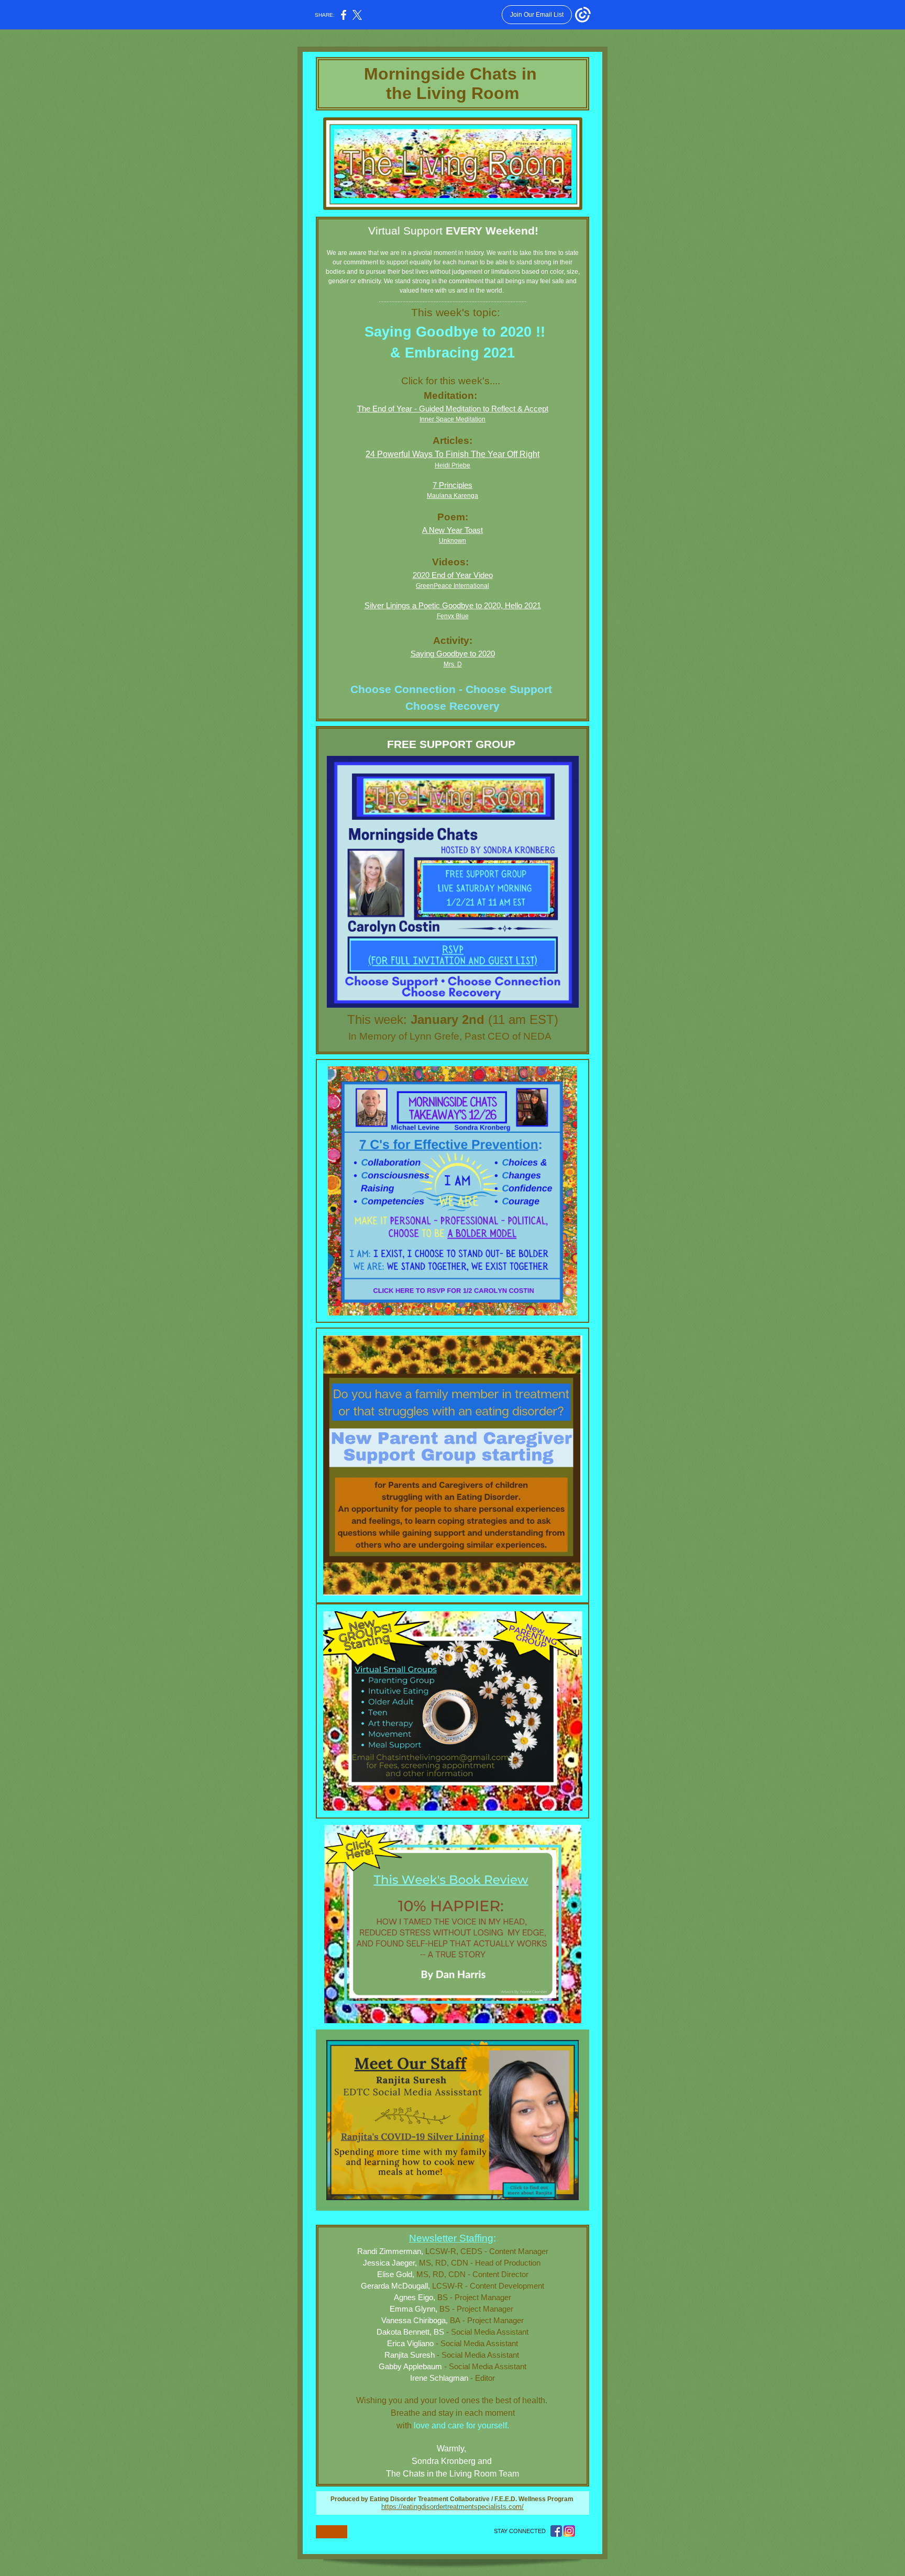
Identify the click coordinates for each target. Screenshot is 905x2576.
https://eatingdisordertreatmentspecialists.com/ (452, 2507)
